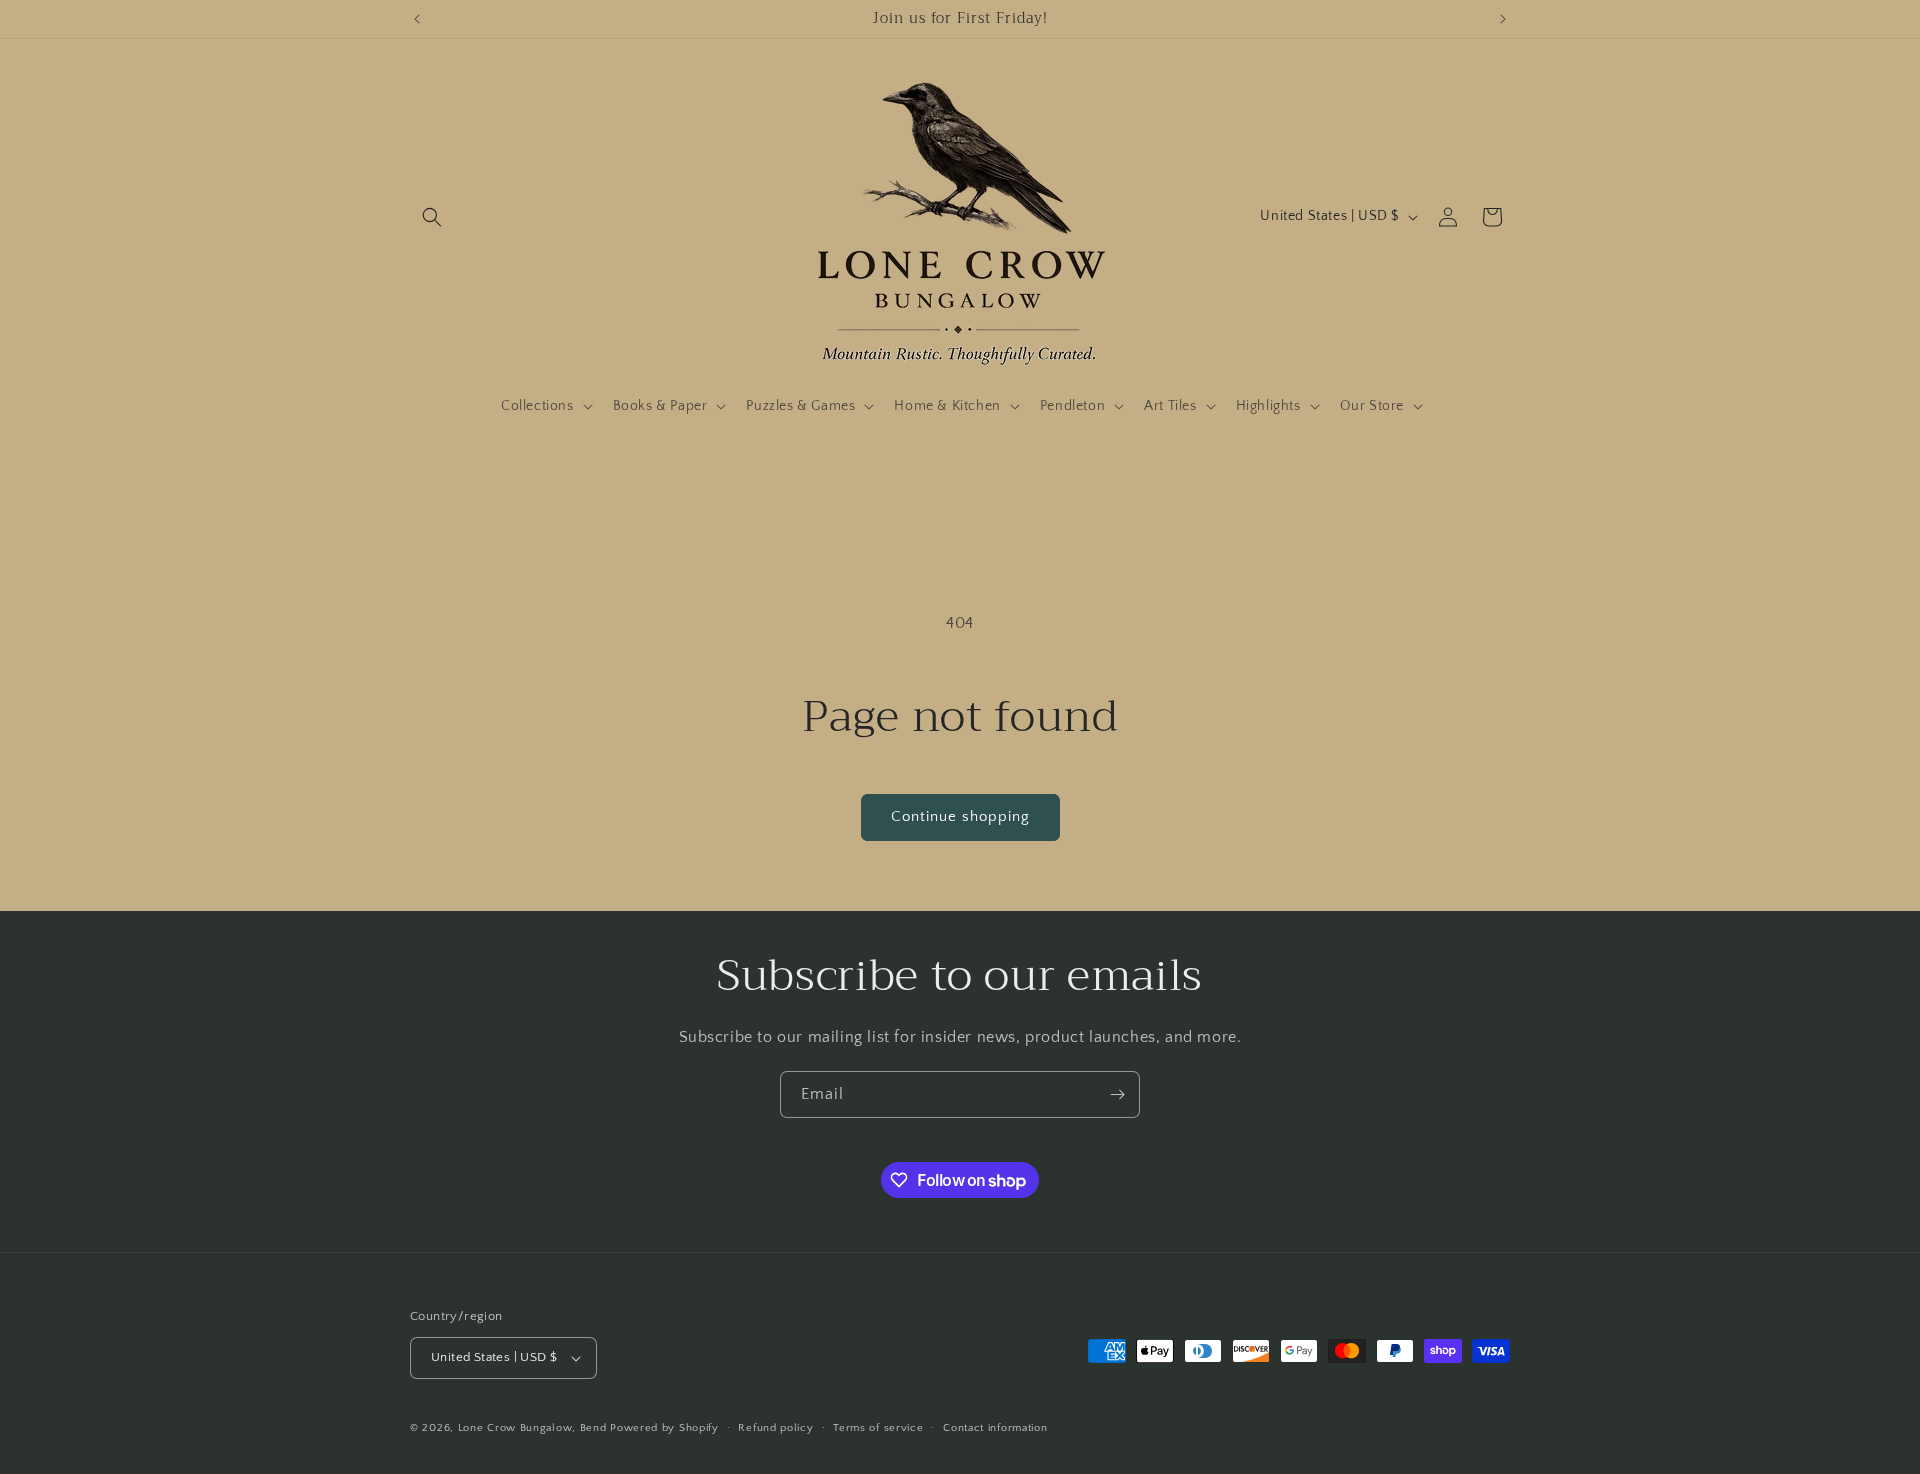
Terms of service (878, 1428)
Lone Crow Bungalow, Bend (532, 1428)
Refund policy (775, 1428)
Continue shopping (960, 816)
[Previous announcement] (417, 19)
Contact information (995, 1428)
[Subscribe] (1117, 1094)
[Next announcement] (1503, 19)
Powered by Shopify (664, 1428)
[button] (432, 217)
